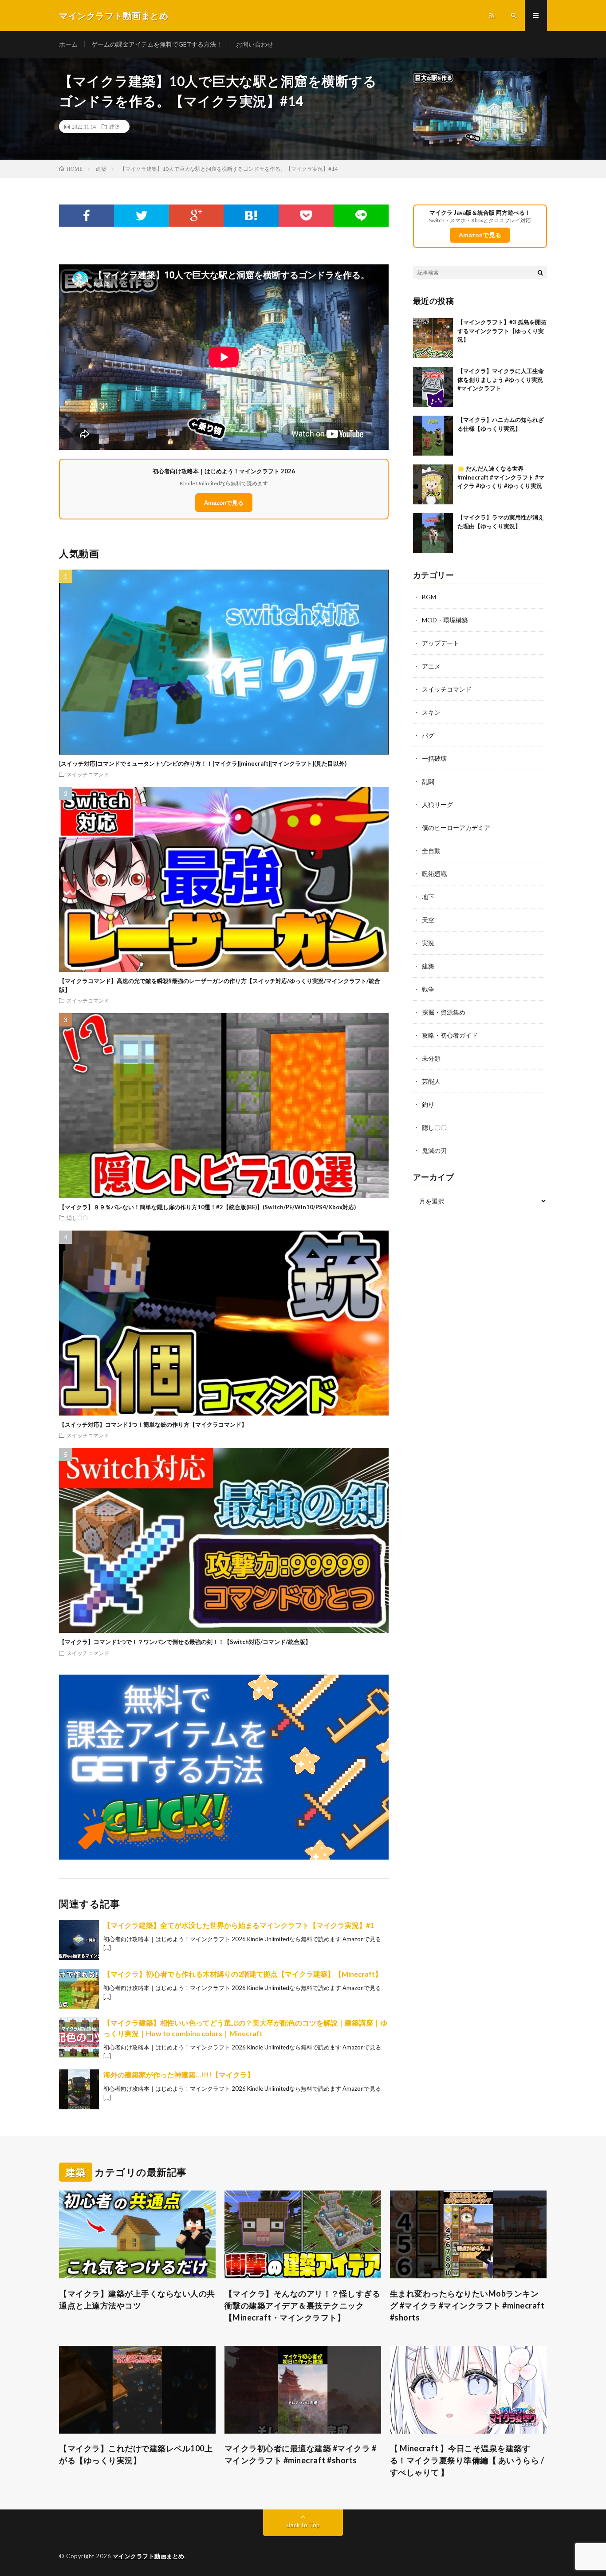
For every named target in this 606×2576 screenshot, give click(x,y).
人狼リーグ (437, 804)
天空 (428, 920)
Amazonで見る (224, 503)
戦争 (428, 989)
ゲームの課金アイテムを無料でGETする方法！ (157, 44)
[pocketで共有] (306, 216)
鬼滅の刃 (434, 1150)
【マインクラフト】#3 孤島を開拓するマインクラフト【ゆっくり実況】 (502, 331)
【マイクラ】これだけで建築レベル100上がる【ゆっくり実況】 (136, 2454)
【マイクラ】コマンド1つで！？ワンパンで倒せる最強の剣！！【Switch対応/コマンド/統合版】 (185, 1642)
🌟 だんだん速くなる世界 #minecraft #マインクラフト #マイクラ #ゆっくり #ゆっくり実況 (501, 477)
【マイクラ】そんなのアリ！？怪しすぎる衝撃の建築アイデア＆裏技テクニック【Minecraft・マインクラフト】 (303, 2305)
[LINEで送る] (361, 216)
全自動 (431, 851)
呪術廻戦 (434, 874)
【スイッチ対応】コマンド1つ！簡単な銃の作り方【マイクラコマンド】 (153, 1424)
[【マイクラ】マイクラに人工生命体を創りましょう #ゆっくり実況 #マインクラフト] (433, 387)
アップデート (441, 643)
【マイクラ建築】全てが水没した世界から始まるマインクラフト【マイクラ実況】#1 (239, 1925)
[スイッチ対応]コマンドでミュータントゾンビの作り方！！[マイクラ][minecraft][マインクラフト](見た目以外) (203, 763)
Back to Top (303, 2525)
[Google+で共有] (197, 216)
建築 (114, 126)
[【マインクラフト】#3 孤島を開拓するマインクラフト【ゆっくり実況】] (433, 338)
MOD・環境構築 (445, 620)
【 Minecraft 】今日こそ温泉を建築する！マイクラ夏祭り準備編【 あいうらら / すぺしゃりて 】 (467, 2460)
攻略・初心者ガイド (450, 1035)
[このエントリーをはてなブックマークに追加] (251, 216)
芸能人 (431, 1081)
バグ (428, 735)
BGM (429, 597)
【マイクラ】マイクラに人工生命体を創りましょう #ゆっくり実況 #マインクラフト (501, 380)
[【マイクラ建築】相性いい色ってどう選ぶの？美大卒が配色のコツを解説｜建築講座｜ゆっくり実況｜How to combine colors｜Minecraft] (79, 2037)
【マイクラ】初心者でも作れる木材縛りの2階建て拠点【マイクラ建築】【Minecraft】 (243, 1974)
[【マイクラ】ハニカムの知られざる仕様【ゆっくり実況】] (433, 436)
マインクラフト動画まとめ (149, 2556)
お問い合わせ (255, 44)
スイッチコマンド (88, 774)
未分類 (431, 1058)
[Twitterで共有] (142, 216)
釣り (428, 1104)
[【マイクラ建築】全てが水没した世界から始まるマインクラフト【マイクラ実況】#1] (79, 1940)
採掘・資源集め (444, 1012)
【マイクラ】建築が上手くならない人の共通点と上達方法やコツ (137, 2299)
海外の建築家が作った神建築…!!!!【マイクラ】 (179, 2075)
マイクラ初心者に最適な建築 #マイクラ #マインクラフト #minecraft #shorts (301, 2454)
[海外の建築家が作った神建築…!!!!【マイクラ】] (79, 2089)
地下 (428, 897)
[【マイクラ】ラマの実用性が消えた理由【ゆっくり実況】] (433, 533)
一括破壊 (434, 758)
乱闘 (428, 781)
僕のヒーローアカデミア (456, 828)
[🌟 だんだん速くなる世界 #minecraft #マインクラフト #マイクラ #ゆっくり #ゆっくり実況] (433, 484)
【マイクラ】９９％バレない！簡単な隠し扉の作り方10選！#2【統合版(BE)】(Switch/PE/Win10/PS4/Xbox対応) (207, 1207)
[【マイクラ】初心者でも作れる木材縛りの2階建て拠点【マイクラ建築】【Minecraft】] (79, 1989)
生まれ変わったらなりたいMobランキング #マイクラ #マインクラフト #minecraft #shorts (467, 2305)
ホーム (68, 44)
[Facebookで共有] (87, 216)
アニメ (431, 666)
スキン (431, 712)
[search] (540, 272)
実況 (428, 943)
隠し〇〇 (77, 1218)
